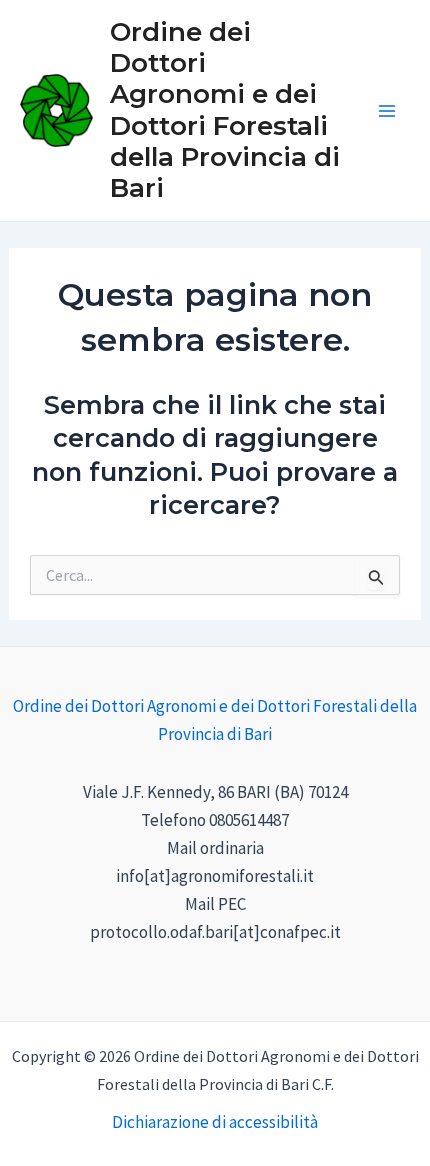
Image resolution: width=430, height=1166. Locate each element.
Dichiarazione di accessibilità (215, 1122)
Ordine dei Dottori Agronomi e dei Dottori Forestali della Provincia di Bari (225, 110)
